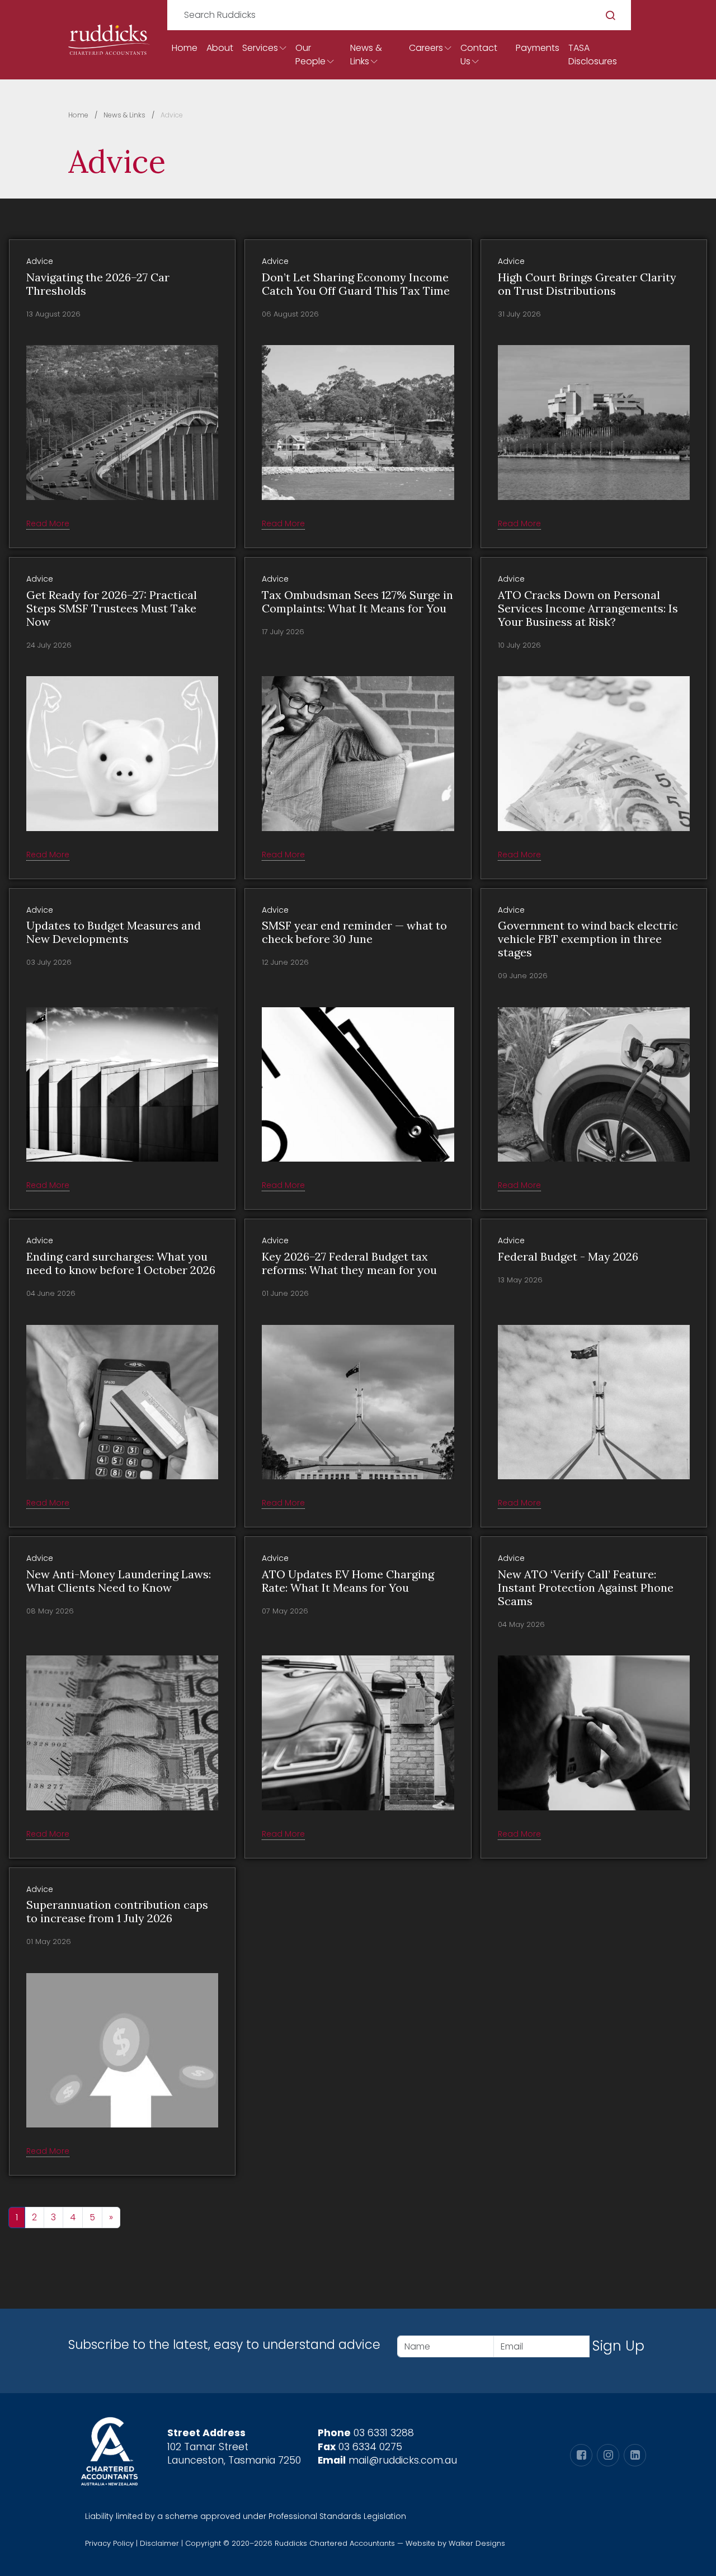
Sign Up (618, 2346)
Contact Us (479, 55)
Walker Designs (477, 2543)
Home (185, 48)
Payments (538, 48)
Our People (310, 55)
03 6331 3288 (384, 2433)
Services (260, 48)
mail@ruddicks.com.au (403, 2460)
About (220, 48)
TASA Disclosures (593, 55)
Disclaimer (159, 2543)
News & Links (366, 55)
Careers (426, 48)
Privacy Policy (109, 2543)
